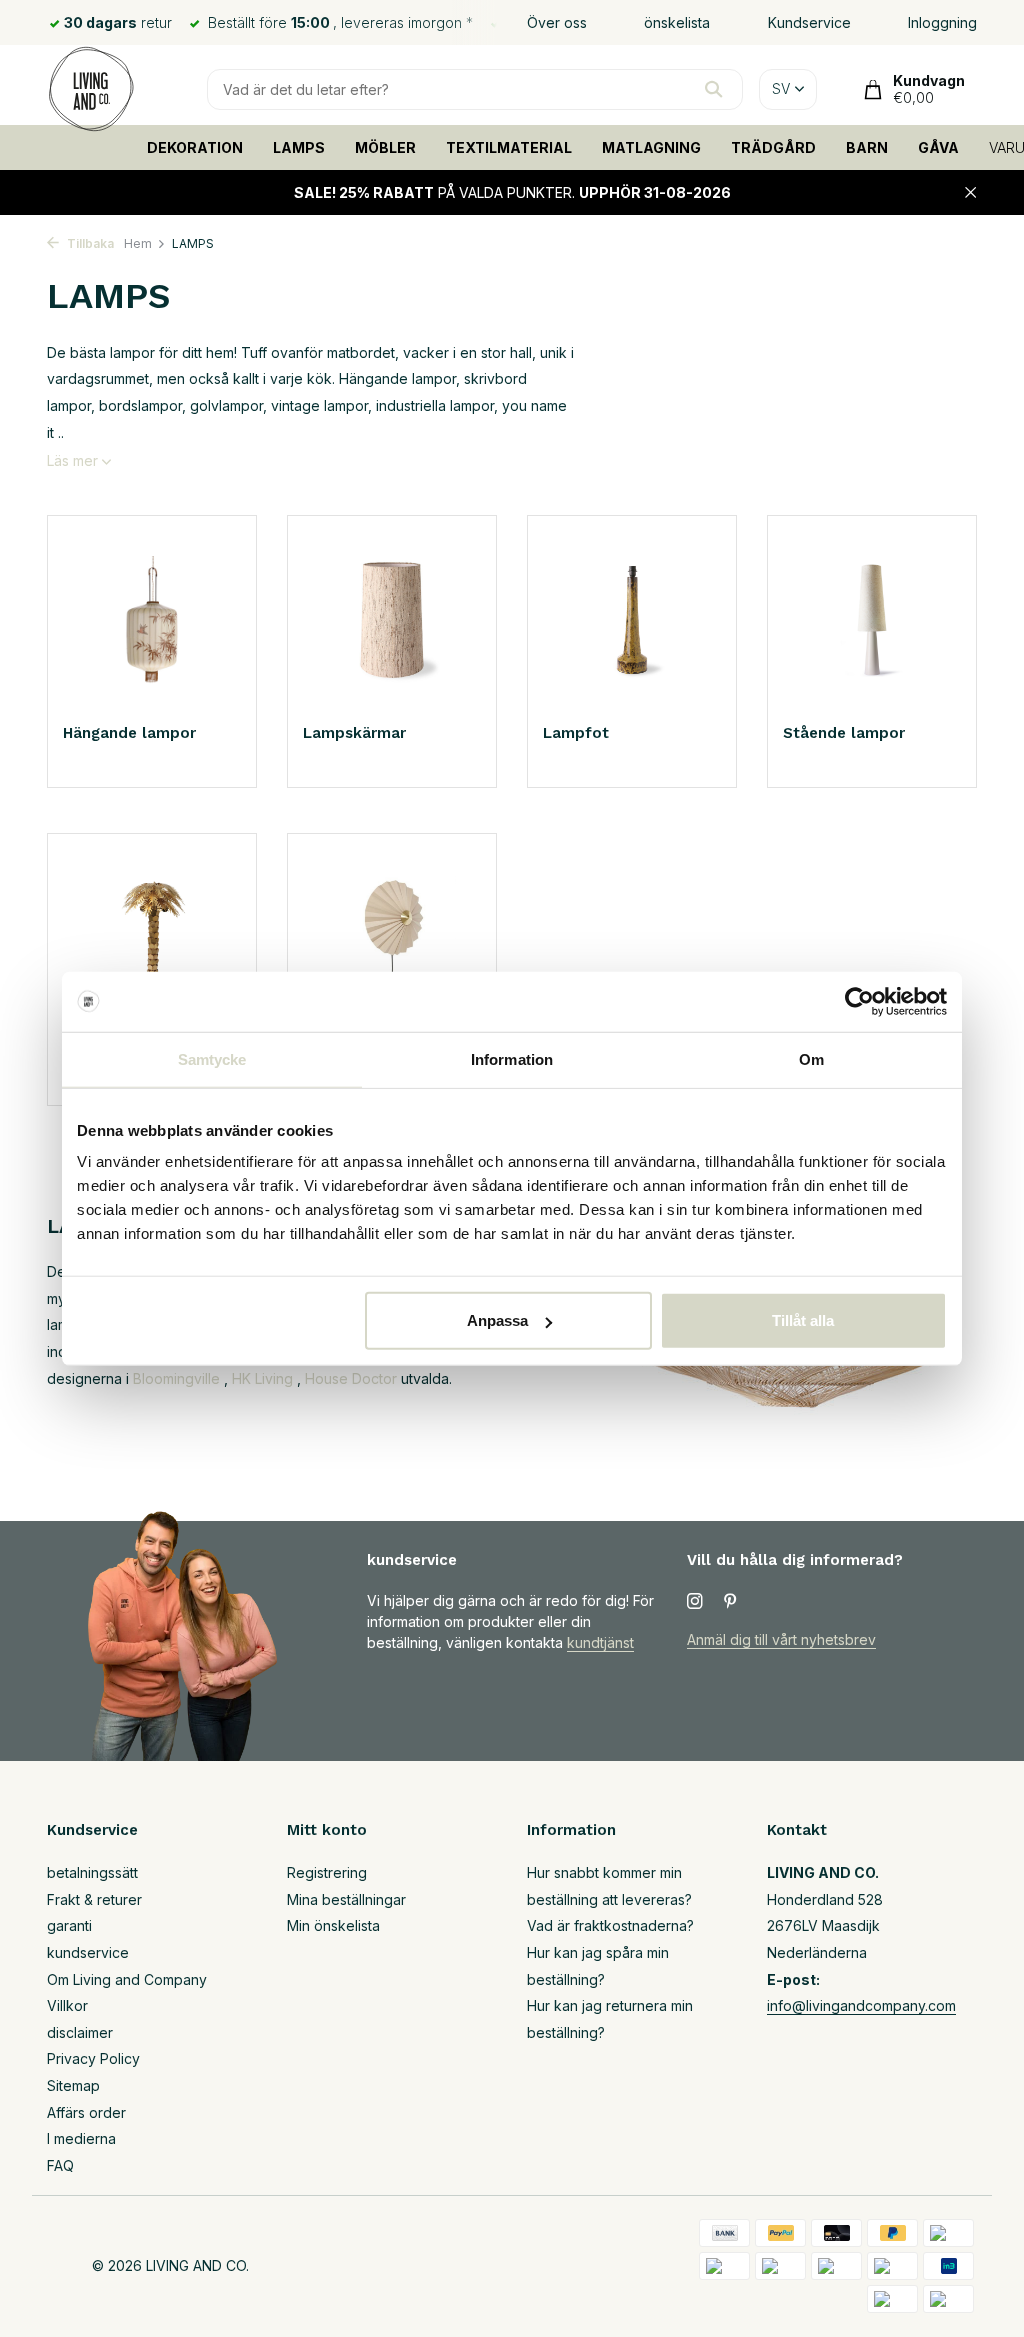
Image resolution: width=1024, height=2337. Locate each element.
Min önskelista (333, 1925)
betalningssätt (92, 1872)
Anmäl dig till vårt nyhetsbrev (781, 1639)
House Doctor (351, 1378)
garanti (69, 1925)
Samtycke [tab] (212, 1058)
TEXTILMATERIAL (509, 147)
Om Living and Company (127, 1979)
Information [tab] (512, 1058)
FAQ (60, 2165)
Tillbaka (89, 243)
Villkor (67, 2005)
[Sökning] (713, 89)
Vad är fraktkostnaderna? (610, 1925)
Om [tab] (811, 1058)
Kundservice (809, 22)
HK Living (262, 1378)
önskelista (677, 22)
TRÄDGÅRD (773, 147)
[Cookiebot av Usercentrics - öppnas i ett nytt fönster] (859, 1001)
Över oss (557, 22)
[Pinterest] (731, 1602)
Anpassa (497, 1320)
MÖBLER (385, 147)
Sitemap (73, 2085)
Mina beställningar (346, 1899)
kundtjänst (600, 1642)
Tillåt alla (803, 1320)
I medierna (81, 2138)
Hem (138, 243)
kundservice (88, 1952)
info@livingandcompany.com (861, 2005)
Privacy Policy (93, 2058)
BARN (867, 147)
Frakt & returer (94, 1899)
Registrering (327, 1872)
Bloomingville (176, 1378)
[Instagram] (695, 1602)
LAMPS (299, 147)
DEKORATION (195, 147)
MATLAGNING (651, 147)
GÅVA (938, 147)
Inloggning (942, 22)
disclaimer (80, 2032)
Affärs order (86, 2112)
